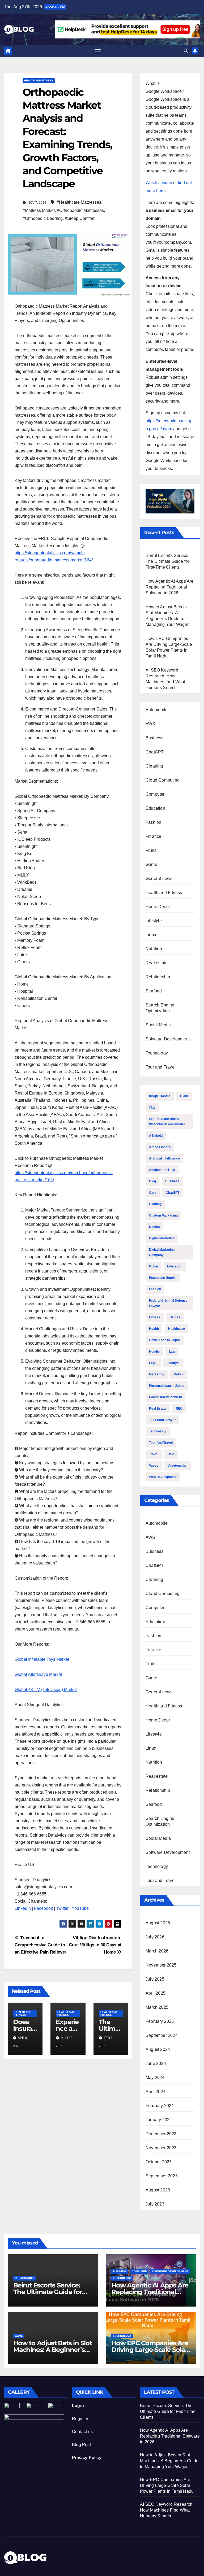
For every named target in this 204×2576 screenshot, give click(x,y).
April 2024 (156, 2092)
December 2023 (161, 2134)
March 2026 (157, 1951)
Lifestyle (154, 921)
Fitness (155, 1317)
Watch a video (159, 183)
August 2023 (158, 2190)
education (175, 1266)
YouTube (80, 1908)
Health (154, 1329)
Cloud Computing (163, 780)
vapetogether (178, 1466)
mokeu (178, 1374)
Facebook (43, 1908)
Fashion (153, 822)
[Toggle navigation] (98, 51)
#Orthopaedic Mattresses (80, 210)
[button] (186, 51)
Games (175, 1317)
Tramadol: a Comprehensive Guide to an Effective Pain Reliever (41, 1945)
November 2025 (161, 1965)
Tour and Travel (161, 1067)
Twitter (62, 1908)
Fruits (151, 850)
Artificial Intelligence (164, 1158)
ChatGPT (155, 752)
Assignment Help (162, 1170)
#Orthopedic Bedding (43, 218)
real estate (158, 1409)
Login (78, 2406)
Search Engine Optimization (160, 1008)
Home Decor (158, 907)
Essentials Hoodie (163, 1278)
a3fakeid (156, 1136)
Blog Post (81, 2445)
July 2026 (155, 1937)
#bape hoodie (160, 1096)
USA (171, 1454)
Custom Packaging (163, 1215)
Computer (155, 794)
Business (155, 738)
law (172, 1352)
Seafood (154, 991)
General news (159, 879)
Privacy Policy (87, 2458)
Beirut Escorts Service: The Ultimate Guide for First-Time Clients (168, 561)
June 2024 (156, 2063)
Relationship (158, 977)
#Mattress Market (39, 210)
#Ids (152, 1108)
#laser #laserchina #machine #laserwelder (167, 1122)
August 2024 (158, 2049)
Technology (157, 1053)
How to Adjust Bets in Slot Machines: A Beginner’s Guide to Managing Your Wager (169, 2461)
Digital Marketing (162, 1238)
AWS (150, 724)
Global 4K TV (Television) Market (46, 1690)
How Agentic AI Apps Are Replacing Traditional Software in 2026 (170, 587)
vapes (154, 1466)
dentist (154, 1227)
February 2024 (160, 2106)
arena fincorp (160, 1147)
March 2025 (157, 2007)
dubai (153, 1266)
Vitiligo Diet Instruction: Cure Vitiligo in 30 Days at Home (95, 1945)
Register (80, 2419)
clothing (155, 1204)
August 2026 (158, 1923)
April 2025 (156, 1993)
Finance (153, 836)
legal (153, 1363)
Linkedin (23, 1908)
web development (163, 1477)
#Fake (184, 1096)
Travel (154, 1454)
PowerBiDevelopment (165, 1397)
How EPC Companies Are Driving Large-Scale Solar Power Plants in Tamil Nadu (167, 2485)
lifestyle (173, 1363)
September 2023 (162, 2176)
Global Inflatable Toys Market (42, 1659)
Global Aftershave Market (38, 1674)
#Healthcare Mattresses (79, 202)
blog (152, 1181)
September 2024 (162, 2035)
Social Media (158, 1025)
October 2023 (159, 2162)
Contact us (82, 2432)
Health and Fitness (39, 80)
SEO (179, 1409)
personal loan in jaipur (167, 1386)
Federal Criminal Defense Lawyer (168, 1303)
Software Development (168, 1039)
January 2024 (159, 2120)
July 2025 (155, 1979)
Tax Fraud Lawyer (162, 1420)
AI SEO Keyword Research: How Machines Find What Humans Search (167, 2510)
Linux (151, 935)
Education (155, 808)
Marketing (157, 1374)
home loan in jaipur (165, 1340)
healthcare (177, 1329)
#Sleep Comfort (80, 218)
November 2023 (161, 2148)
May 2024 (155, 2078)
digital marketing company (162, 1252)
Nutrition (154, 949)
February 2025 (160, 2021)
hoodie (154, 1352)
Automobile (157, 710)
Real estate (157, 963)
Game (151, 864)
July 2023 (155, 2204)
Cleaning (154, 766)
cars (153, 1193)
